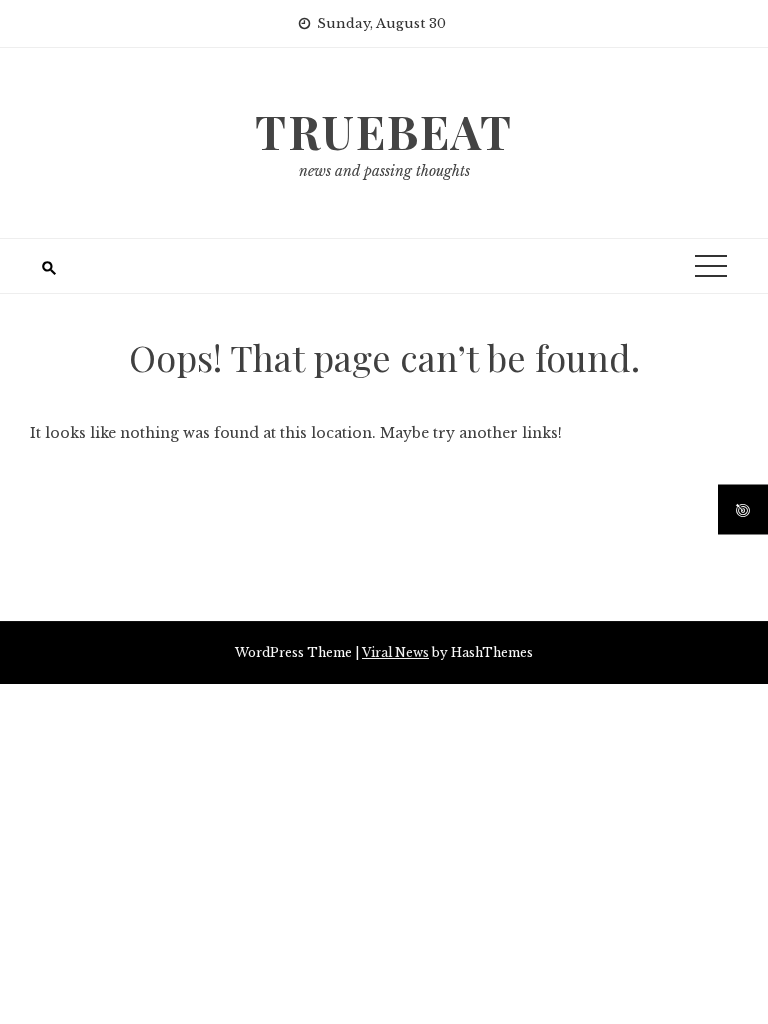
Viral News (395, 652)
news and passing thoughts (384, 171)
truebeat (384, 131)
